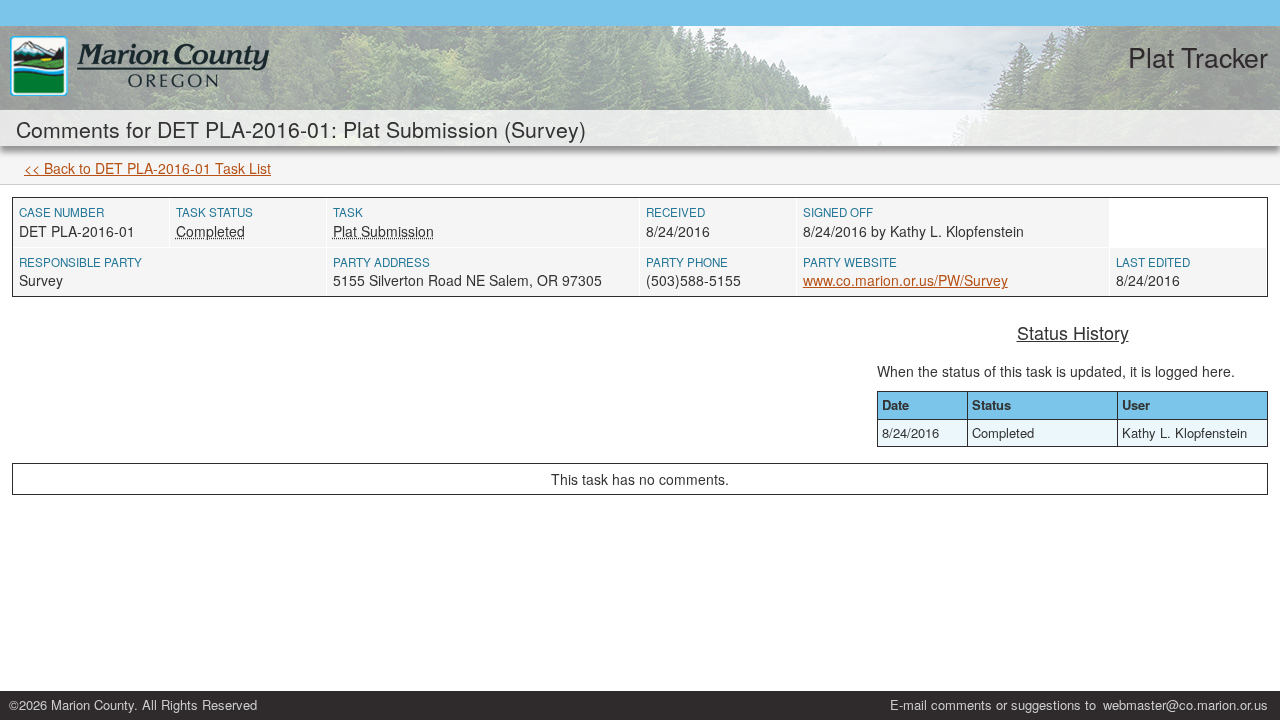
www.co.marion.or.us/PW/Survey (905, 280)
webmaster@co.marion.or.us (1185, 704)
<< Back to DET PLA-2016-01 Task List (147, 168)
